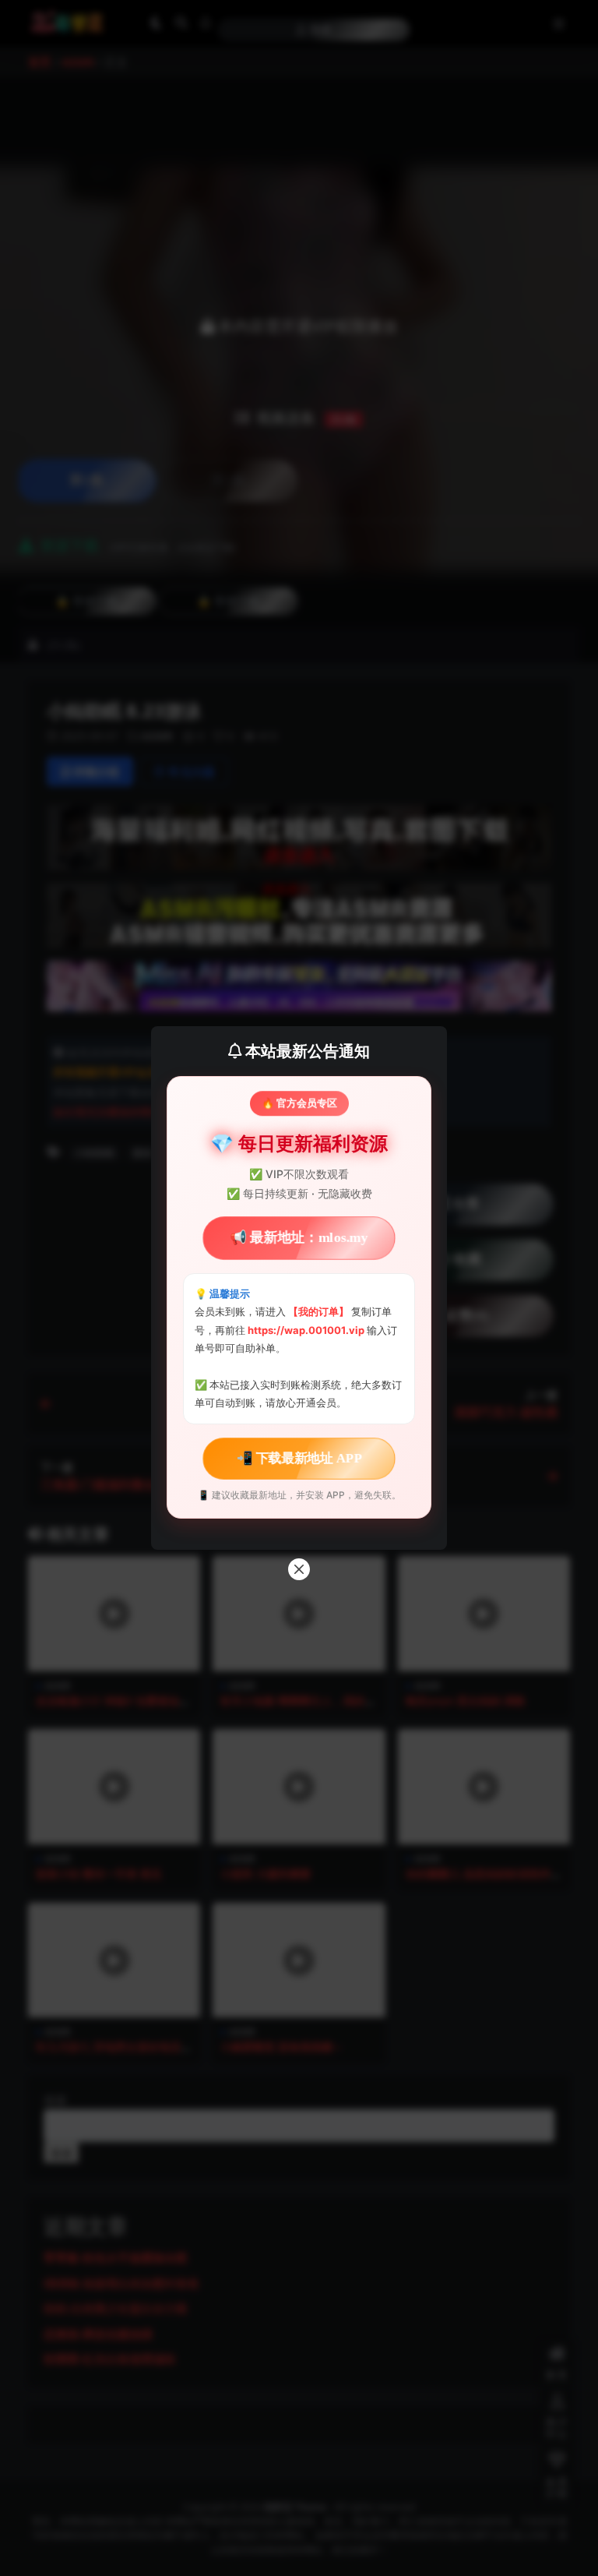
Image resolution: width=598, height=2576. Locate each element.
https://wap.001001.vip (307, 1330)
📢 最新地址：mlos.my (299, 1238)
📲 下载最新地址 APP (299, 1458)
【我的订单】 (318, 1311)
